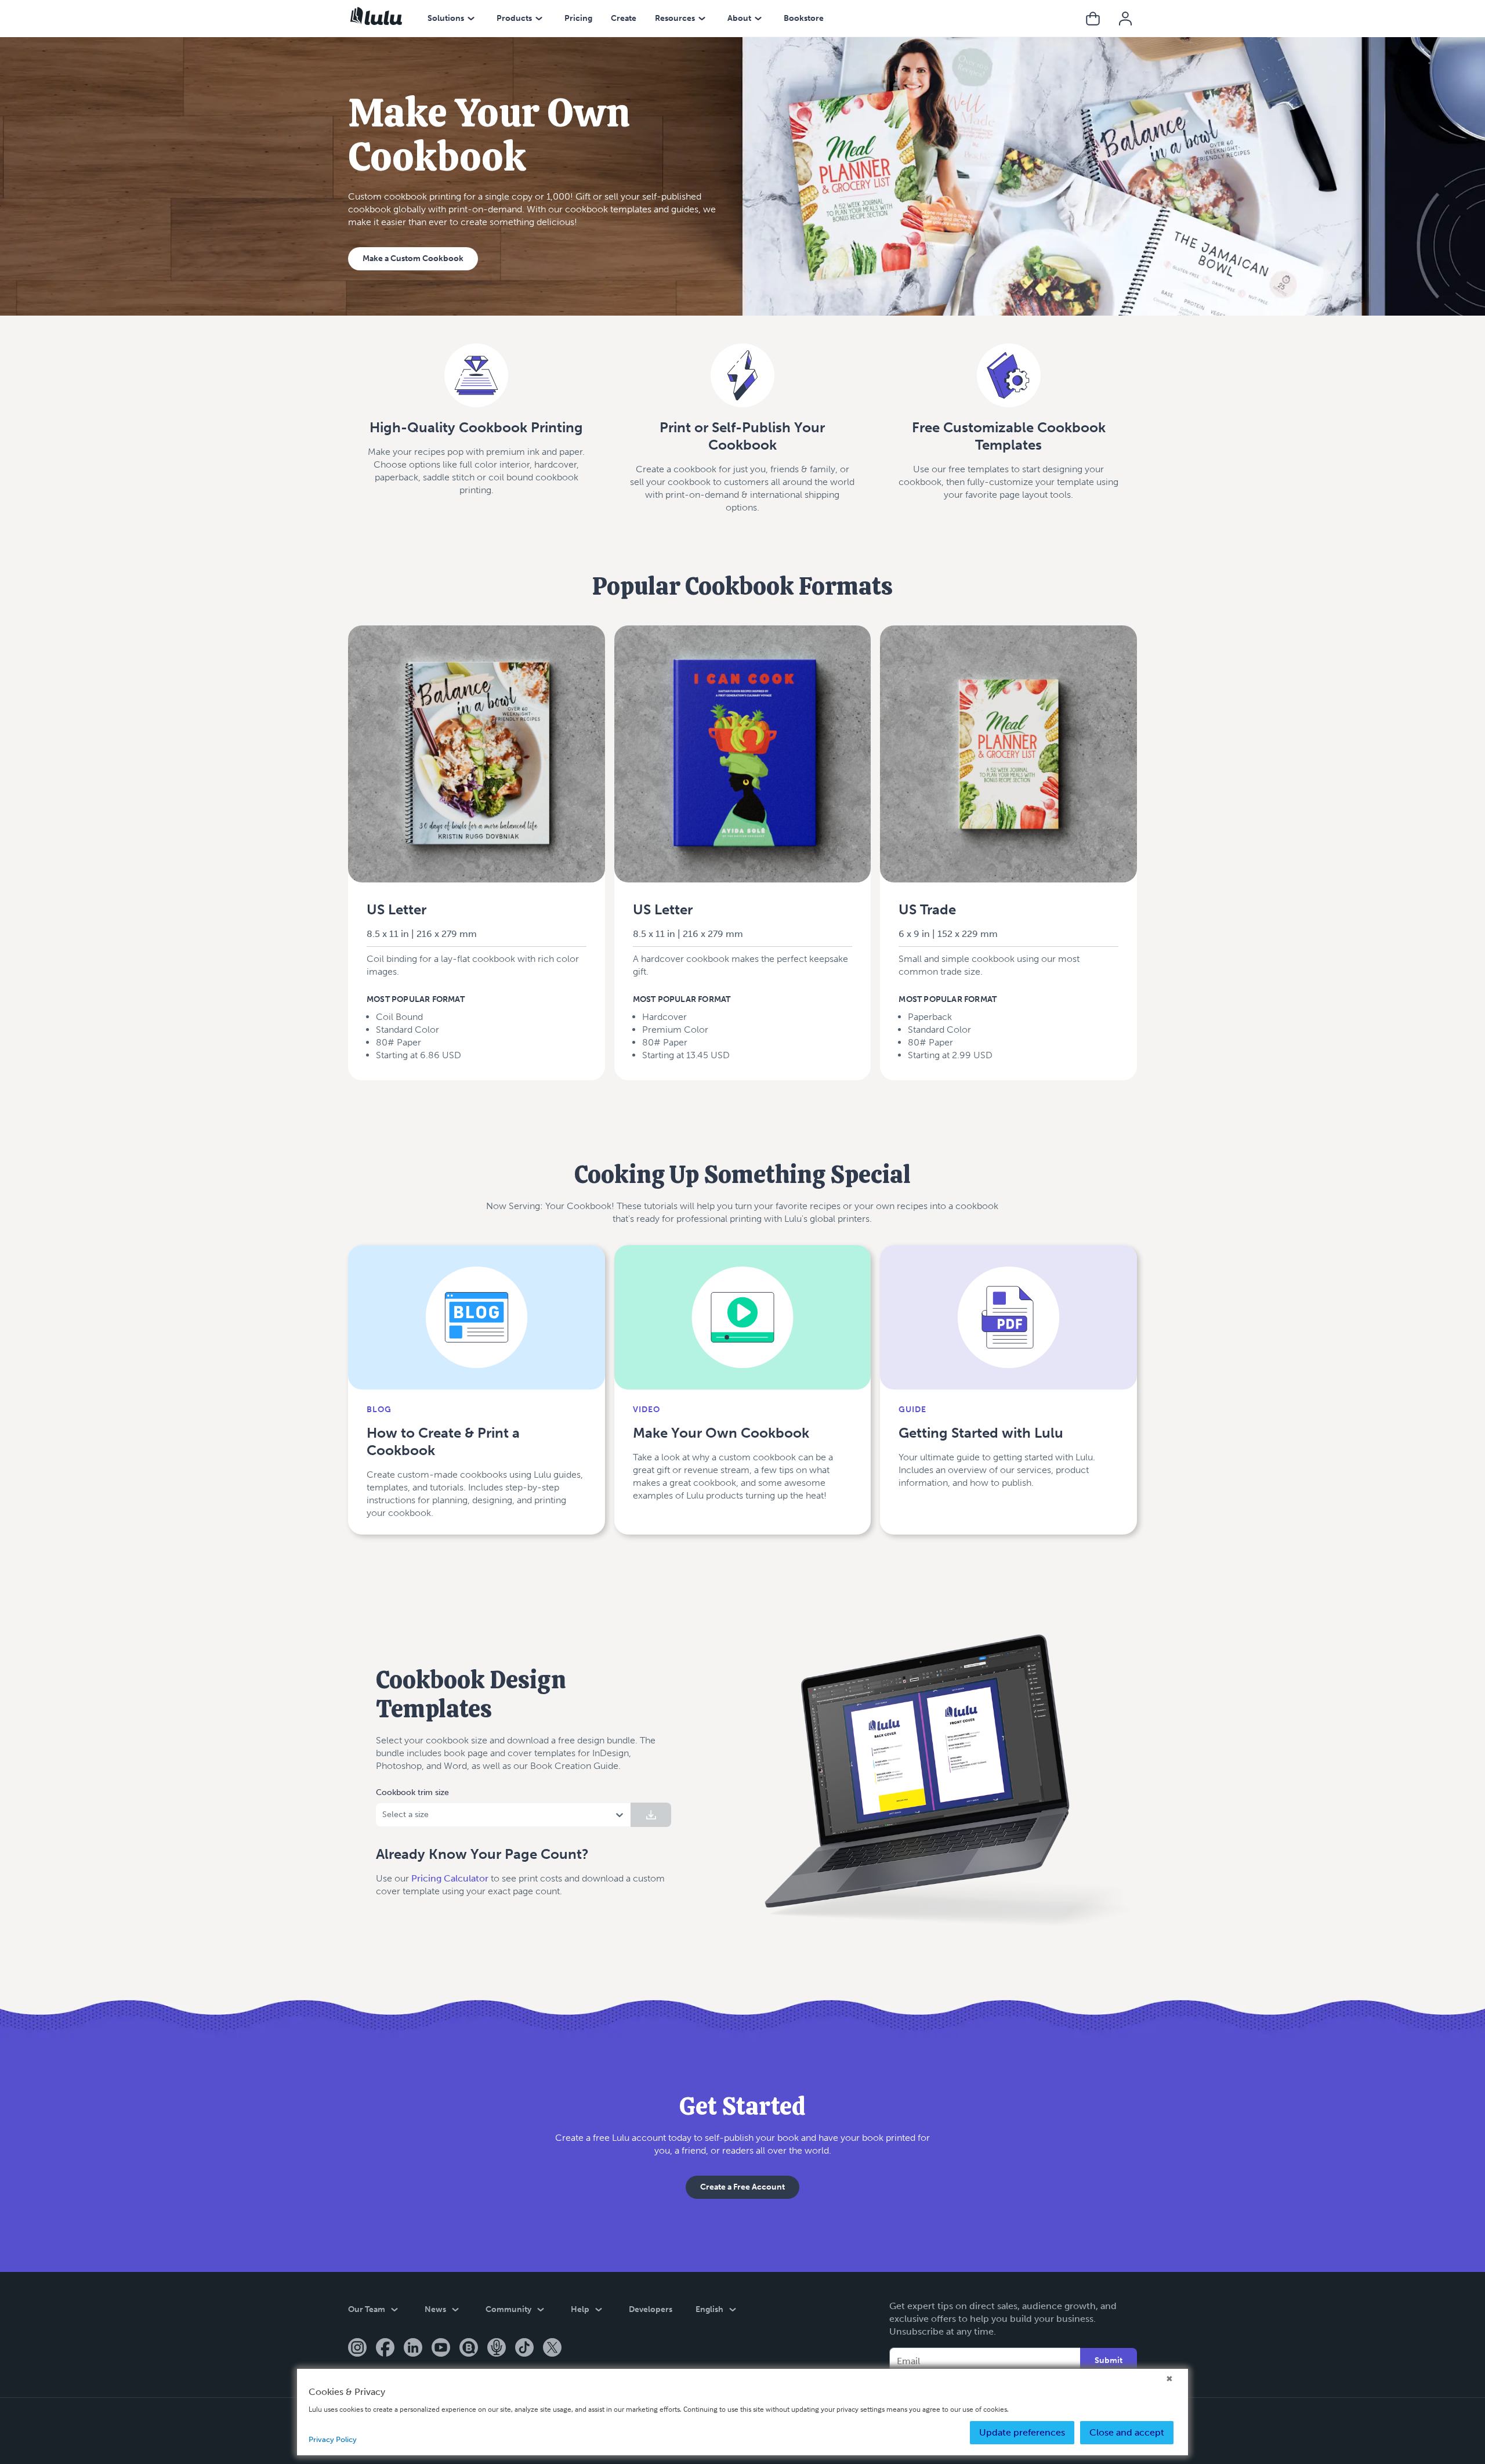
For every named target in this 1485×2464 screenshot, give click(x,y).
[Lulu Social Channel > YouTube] (441, 2349)
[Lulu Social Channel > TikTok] (524, 2349)
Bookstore (804, 18)
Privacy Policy (333, 2439)
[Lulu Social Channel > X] (552, 2349)
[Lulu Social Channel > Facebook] (385, 2349)
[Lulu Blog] (469, 2349)
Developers (651, 2309)
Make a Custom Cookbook (413, 258)
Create (624, 18)
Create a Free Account (742, 2187)
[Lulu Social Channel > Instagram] (357, 2349)
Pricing (578, 18)
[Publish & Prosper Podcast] (497, 2349)
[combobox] (383, 1815)
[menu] (471, 19)
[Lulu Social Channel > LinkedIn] (413, 2349)
